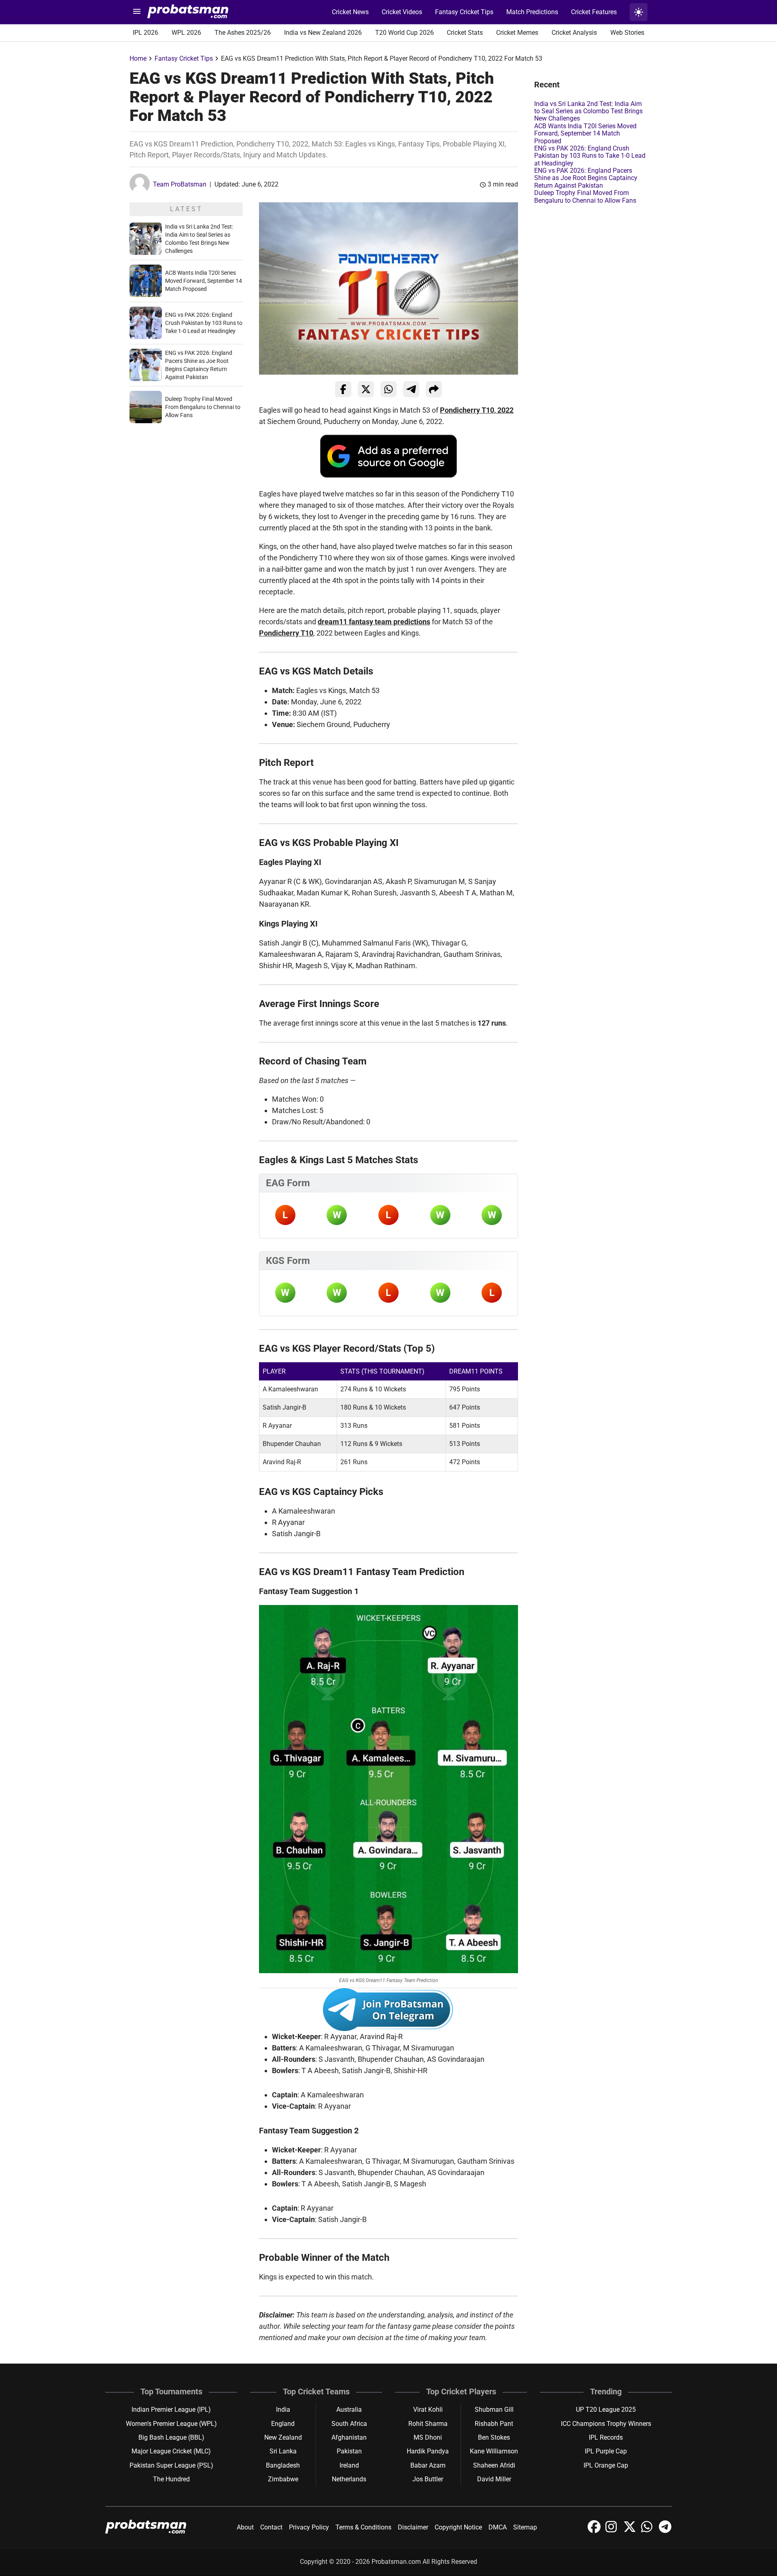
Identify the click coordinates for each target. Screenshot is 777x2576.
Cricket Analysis (574, 33)
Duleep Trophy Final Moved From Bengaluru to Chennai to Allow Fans (203, 407)
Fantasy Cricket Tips (464, 12)
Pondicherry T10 (286, 633)
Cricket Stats (465, 33)
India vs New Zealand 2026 (323, 33)
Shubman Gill (494, 2410)
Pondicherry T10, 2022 (477, 410)
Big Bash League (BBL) (171, 2437)
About (245, 2527)
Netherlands (349, 2479)
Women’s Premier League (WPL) (171, 2424)
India (283, 2410)
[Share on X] (366, 389)
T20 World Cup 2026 (404, 33)
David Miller (494, 2479)
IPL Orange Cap (606, 2465)
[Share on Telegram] (411, 389)
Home (138, 58)
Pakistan (349, 2451)
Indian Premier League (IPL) (171, 2410)
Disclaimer (413, 2527)
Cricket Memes (517, 33)
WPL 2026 (186, 33)
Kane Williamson (494, 2451)
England (283, 2424)
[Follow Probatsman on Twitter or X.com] (631, 2531)
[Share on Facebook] (343, 389)
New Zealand (283, 2437)
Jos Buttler (428, 2479)
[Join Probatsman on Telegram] (665, 2531)
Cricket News (350, 12)
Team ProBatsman (180, 184)
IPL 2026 (145, 33)
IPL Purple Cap (606, 2451)
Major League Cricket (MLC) (171, 2451)
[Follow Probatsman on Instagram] (613, 2531)
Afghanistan (349, 2437)
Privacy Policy (309, 2527)
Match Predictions (532, 12)
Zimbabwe (283, 2479)
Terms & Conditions (363, 2527)
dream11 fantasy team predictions (374, 622)
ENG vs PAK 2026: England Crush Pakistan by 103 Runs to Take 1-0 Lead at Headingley (204, 323)
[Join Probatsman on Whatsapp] (648, 2531)
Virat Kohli (428, 2410)
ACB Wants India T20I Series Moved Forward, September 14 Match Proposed (204, 281)
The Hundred (171, 2479)
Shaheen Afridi (494, 2465)
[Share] (434, 389)
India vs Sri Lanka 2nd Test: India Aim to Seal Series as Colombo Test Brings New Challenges (588, 111)
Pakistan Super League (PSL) (171, 2465)
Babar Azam (428, 2465)
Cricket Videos (402, 12)
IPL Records (606, 2437)
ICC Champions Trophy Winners (606, 2424)
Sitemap (525, 2527)
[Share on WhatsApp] (388, 389)
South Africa (349, 2424)
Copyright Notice (458, 2527)
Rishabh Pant (494, 2424)
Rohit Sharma (428, 2424)
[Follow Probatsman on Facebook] (595, 2531)
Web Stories (627, 33)
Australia (349, 2410)
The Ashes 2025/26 (243, 33)
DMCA (498, 2527)
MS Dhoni (428, 2437)
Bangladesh (283, 2465)
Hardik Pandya (428, 2451)
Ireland (349, 2465)
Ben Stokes (494, 2437)
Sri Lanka (283, 2451)
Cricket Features (594, 12)
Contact (271, 2527)
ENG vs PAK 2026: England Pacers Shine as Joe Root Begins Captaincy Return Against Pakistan (586, 178)
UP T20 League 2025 (606, 2410)
